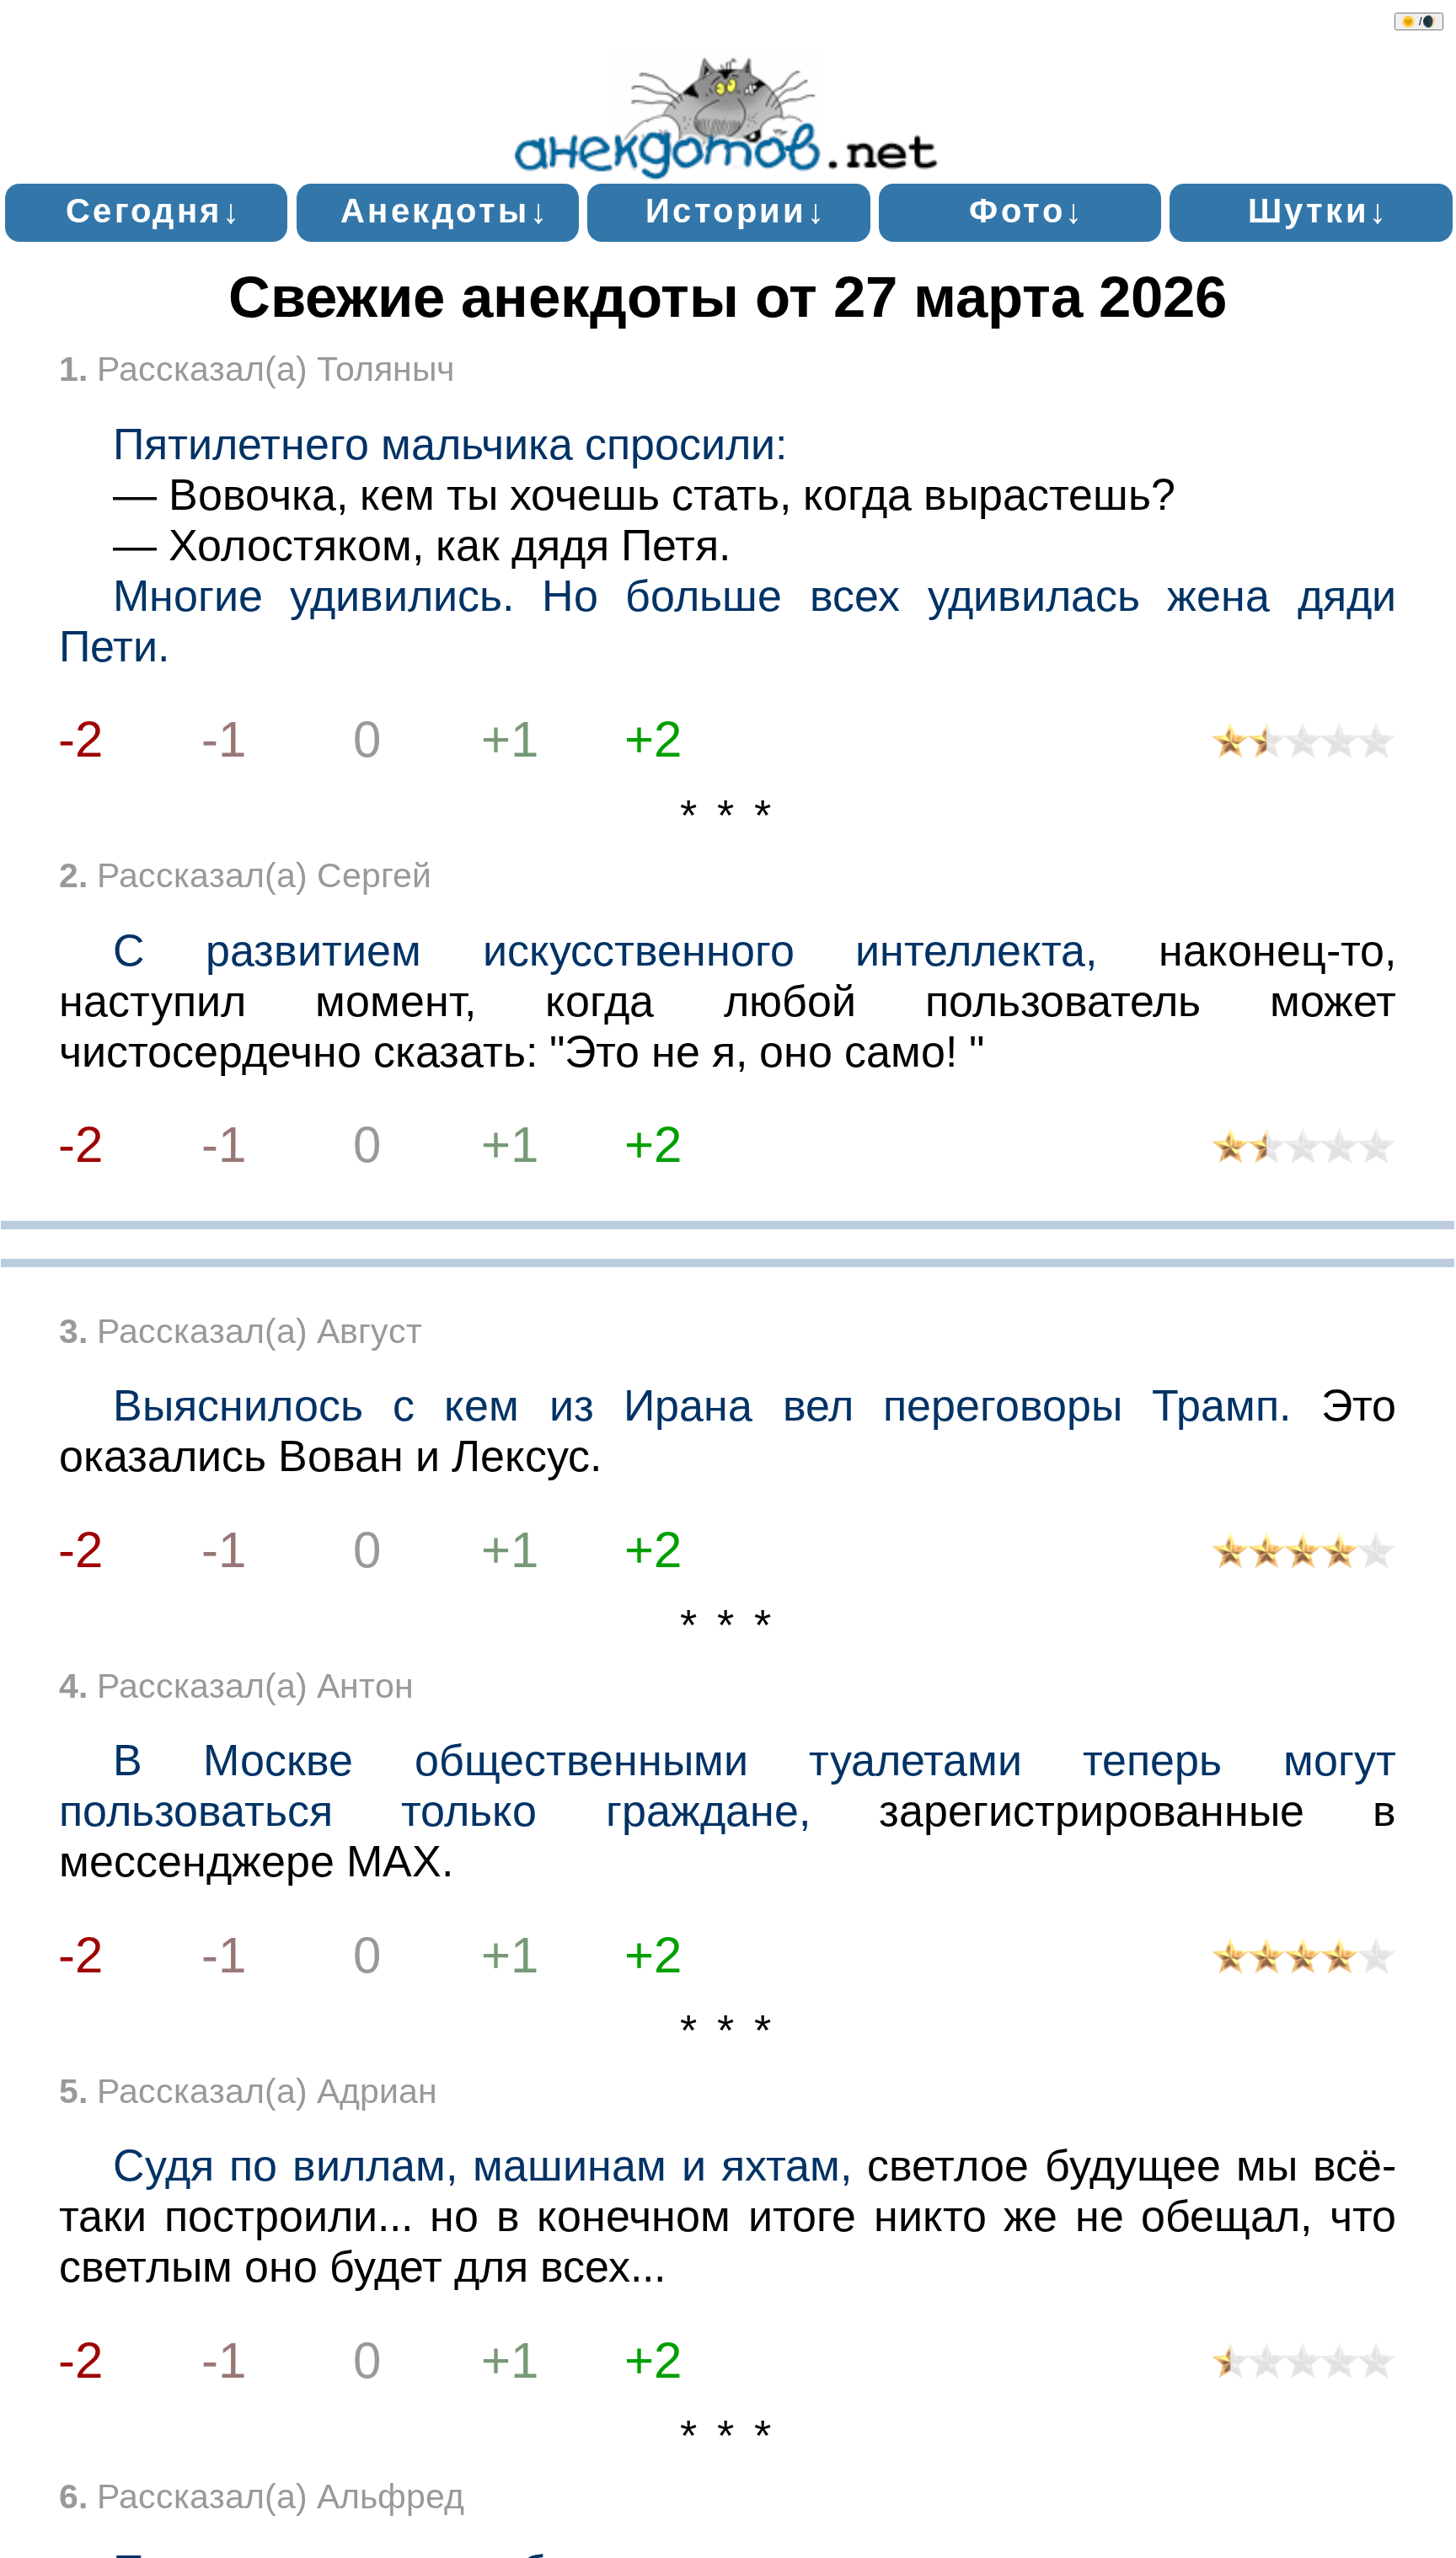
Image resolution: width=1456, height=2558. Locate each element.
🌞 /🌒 (1419, 21)
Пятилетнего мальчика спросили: (450, 444)
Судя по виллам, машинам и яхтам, (483, 2165)
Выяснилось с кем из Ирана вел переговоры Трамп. (702, 1405)
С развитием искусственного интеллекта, (605, 950)
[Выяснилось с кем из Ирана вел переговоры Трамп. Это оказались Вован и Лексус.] (1303, 1556)
